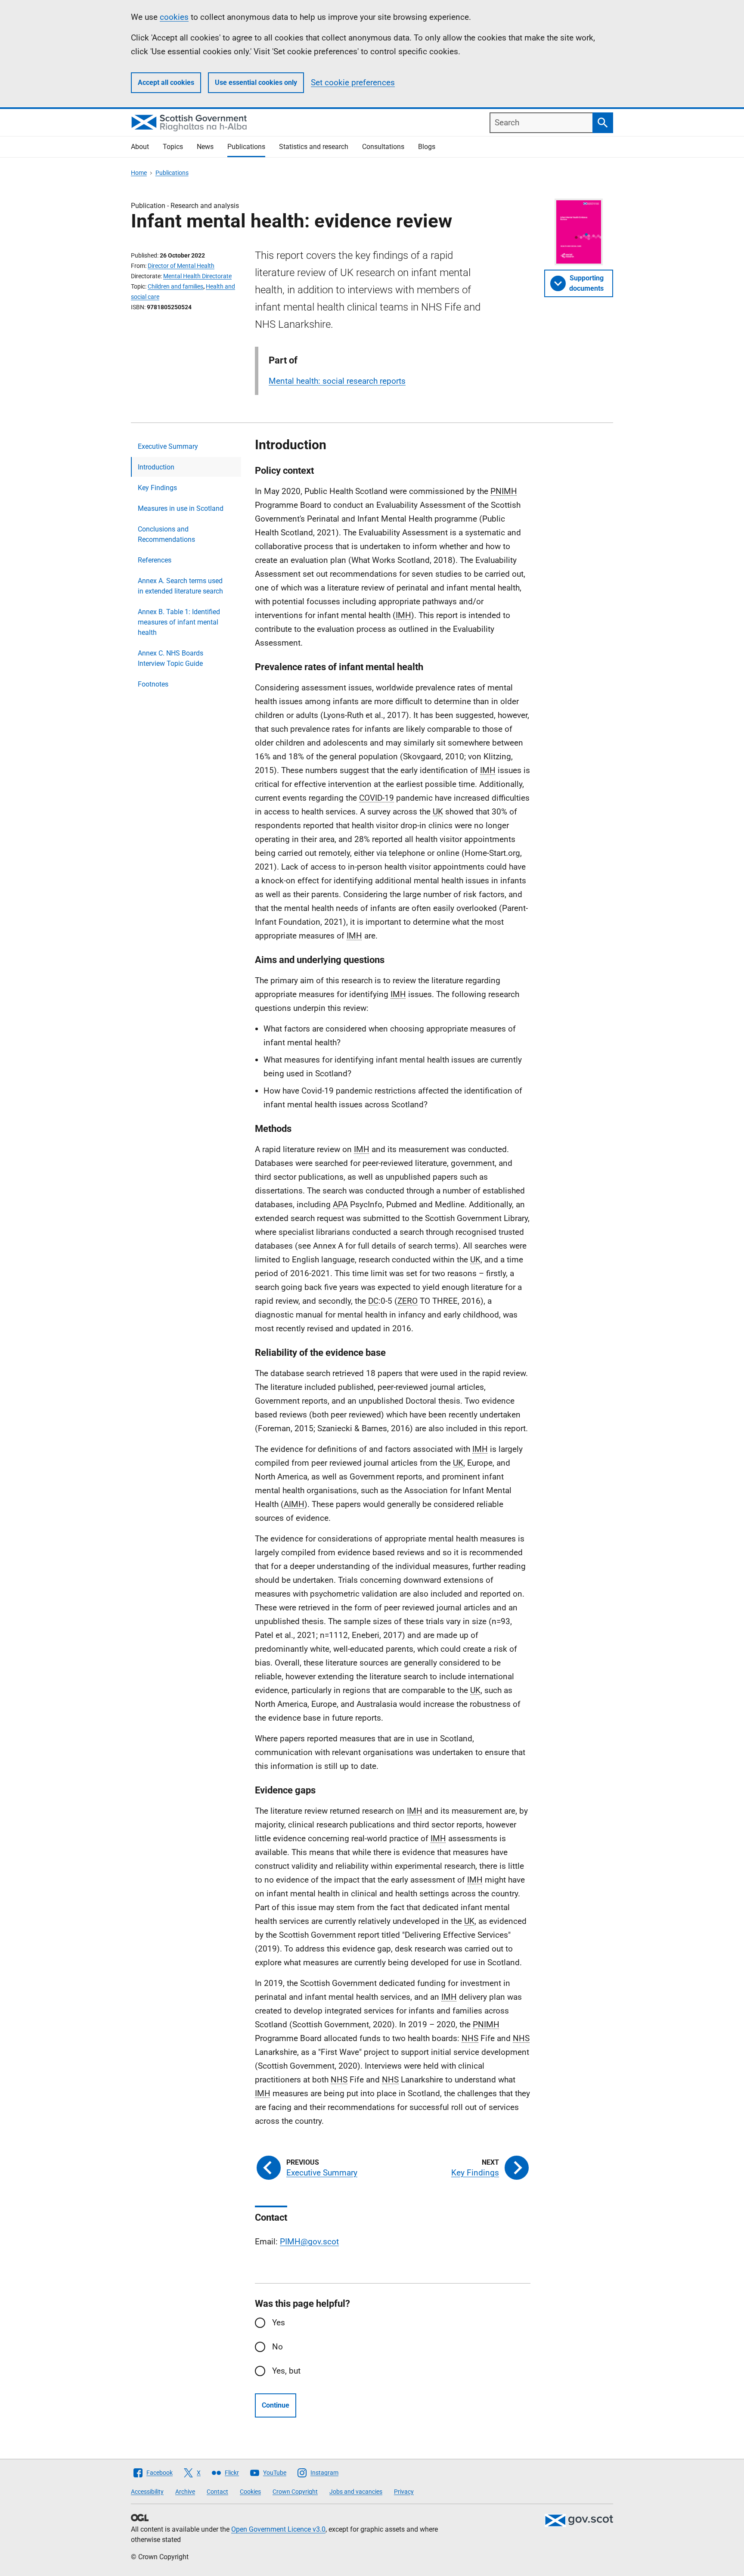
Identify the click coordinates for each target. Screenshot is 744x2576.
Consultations (383, 147)
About (140, 147)
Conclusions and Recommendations (166, 534)
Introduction (156, 467)
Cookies (250, 2492)
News (205, 147)
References (155, 560)
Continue (276, 2405)
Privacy (404, 2492)
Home (139, 173)
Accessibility (147, 2492)
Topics (173, 147)
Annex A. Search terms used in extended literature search (180, 586)
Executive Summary (168, 446)
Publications (246, 147)
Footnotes (153, 684)
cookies (174, 17)
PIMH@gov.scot (309, 2242)
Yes (279, 2323)
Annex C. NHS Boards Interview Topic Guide (170, 658)
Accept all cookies (166, 82)
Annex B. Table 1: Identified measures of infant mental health (179, 622)
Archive (185, 2492)
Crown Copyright (295, 2492)
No (277, 2347)
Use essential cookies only (256, 82)
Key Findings (157, 488)
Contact (217, 2492)
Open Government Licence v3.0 (278, 2529)
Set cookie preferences (353, 82)
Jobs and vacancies (356, 2492)
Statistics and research (314, 147)
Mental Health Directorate (197, 276)
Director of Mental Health (181, 266)
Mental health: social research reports (337, 381)
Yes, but (286, 2371)
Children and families (175, 286)
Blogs (427, 147)
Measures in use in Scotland (181, 508)
